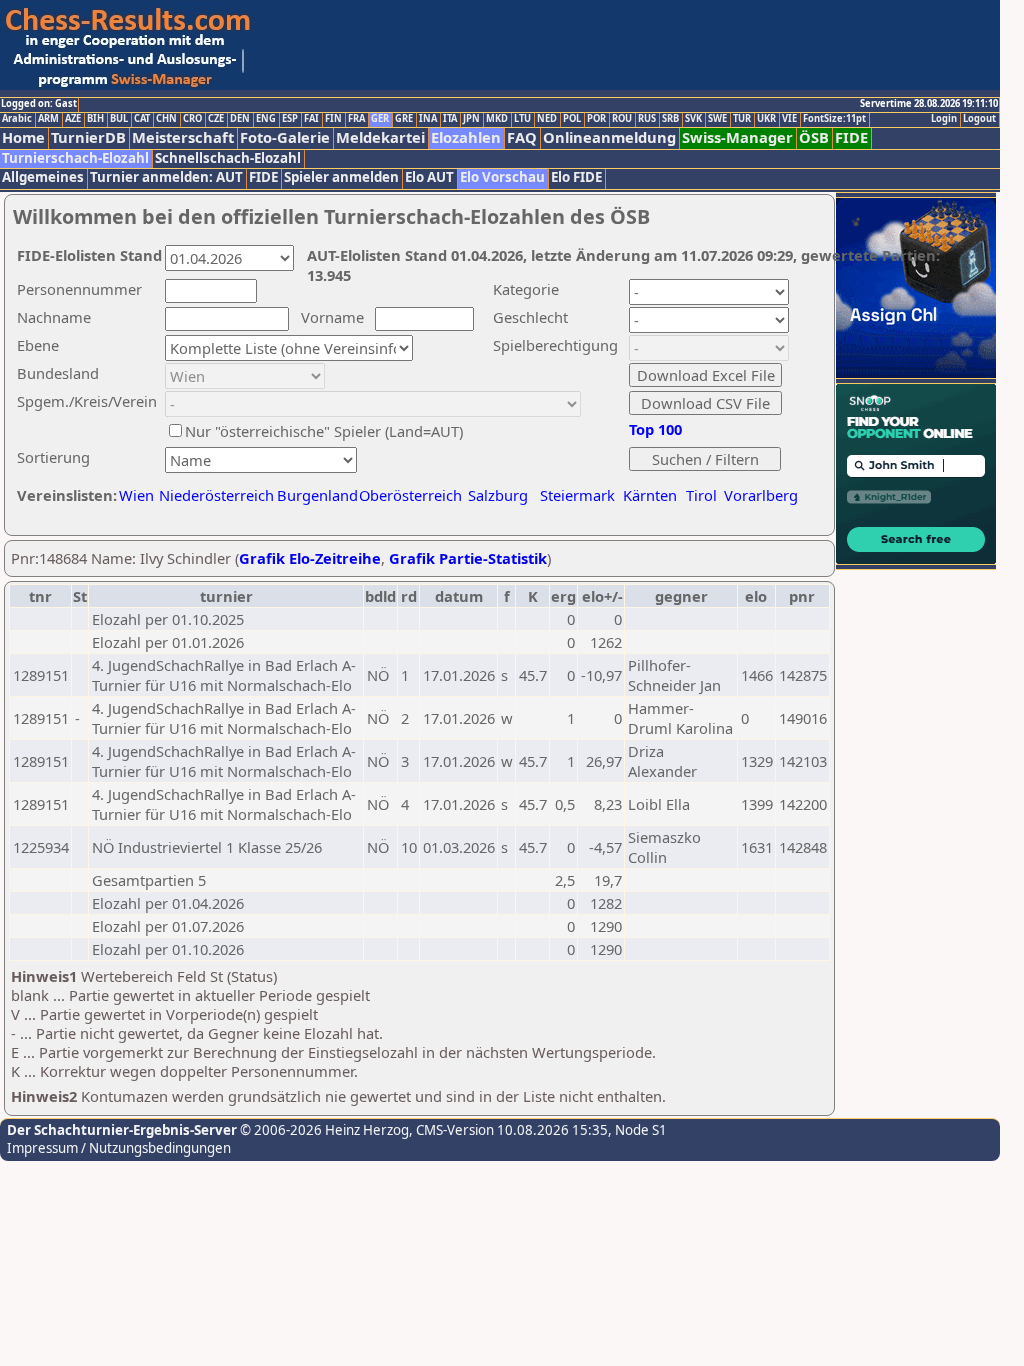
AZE (73, 119)
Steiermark (577, 495)
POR (596, 119)
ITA (450, 119)
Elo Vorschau (502, 177)
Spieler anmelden (341, 177)
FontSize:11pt (834, 119)
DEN (240, 119)
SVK (693, 119)
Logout (979, 119)
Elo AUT (429, 177)
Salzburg (498, 495)
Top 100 (655, 429)
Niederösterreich (213, 495)
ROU (622, 119)
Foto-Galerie (285, 137)
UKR (766, 119)
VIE (789, 119)
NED (547, 119)
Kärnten (650, 495)
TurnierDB (88, 137)
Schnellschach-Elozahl (228, 158)
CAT (142, 119)
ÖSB (814, 137)
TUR (742, 119)
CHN (166, 119)
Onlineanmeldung (609, 137)
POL (572, 119)
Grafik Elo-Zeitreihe (310, 558)
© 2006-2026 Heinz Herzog (323, 1130)
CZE (216, 119)
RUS (647, 119)
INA (428, 119)
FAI (311, 119)
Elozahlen (466, 137)
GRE (404, 119)
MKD (497, 119)
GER (380, 119)
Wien (136, 495)
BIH (95, 119)
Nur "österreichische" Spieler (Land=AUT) (324, 431)
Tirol (701, 495)
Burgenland (317, 495)
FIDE (851, 137)
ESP (290, 119)
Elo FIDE (576, 177)
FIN (333, 119)
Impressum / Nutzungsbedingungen (119, 1148)
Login (944, 119)
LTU (522, 119)
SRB (670, 119)
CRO (192, 119)
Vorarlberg (761, 495)
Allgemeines (43, 177)
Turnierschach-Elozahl (75, 158)
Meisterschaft (183, 137)
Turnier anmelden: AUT (166, 177)
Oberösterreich (410, 495)
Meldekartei (380, 137)
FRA (356, 119)
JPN (471, 119)
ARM (48, 119)
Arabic (17, 119)
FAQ (522, 137)
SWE (717, 119)
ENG (266, 119)
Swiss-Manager (737, 137)
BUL (119, 119)
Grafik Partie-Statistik (468, 558)
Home (23, 137)
